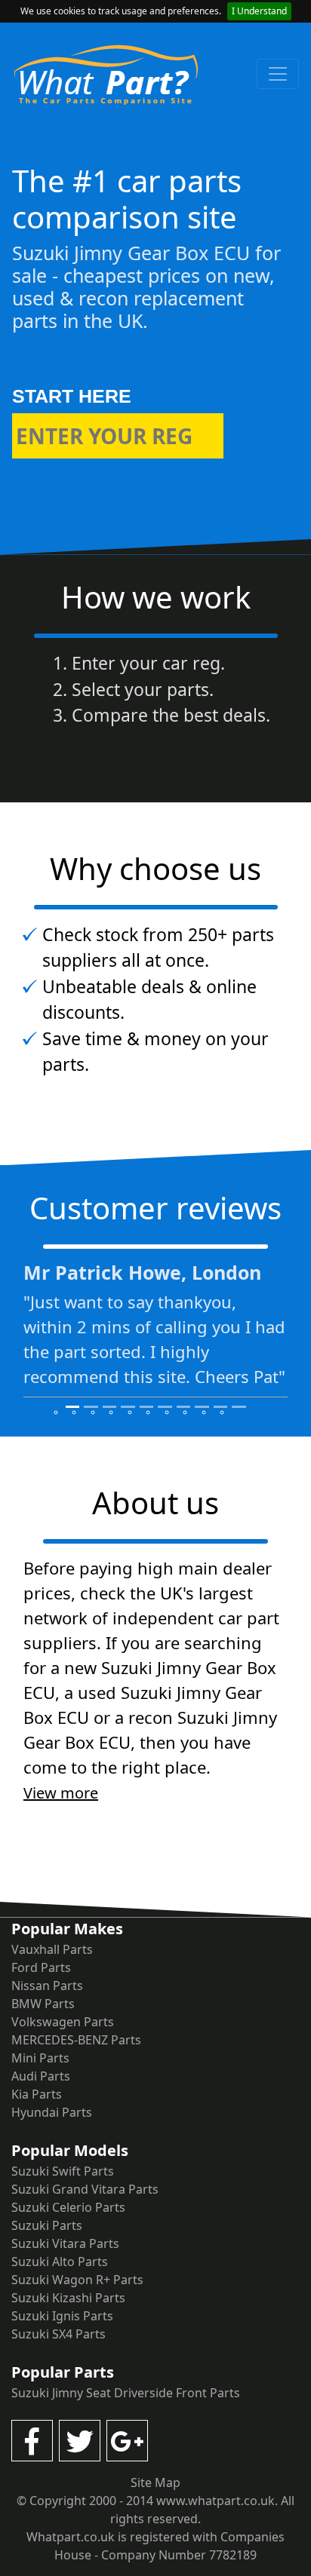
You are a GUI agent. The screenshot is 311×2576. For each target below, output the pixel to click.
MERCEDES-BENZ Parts (76, 2040)
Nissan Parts (47, 1986)
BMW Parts (43, 2004)
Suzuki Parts (47, 2225)
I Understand (259, 11)
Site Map (155, 2482)
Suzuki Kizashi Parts (68, 2298)
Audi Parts (41, 2076)
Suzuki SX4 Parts (59, 2334)
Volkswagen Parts (63, 2022)
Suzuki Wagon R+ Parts (77, 2280)
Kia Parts (37, 2094)
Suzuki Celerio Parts (68, 2207)
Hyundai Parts (52, 2112)
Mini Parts (40, 2058)
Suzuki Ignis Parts (62, 2316)
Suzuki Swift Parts (63, 2171)
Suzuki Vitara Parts (65, 2243)
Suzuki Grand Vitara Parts (85, 2189)
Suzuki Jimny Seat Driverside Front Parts (126, 2393)
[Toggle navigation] (278, 74)
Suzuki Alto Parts (60, 2262)
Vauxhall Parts (52, 1949)
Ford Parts (41, 1967)
